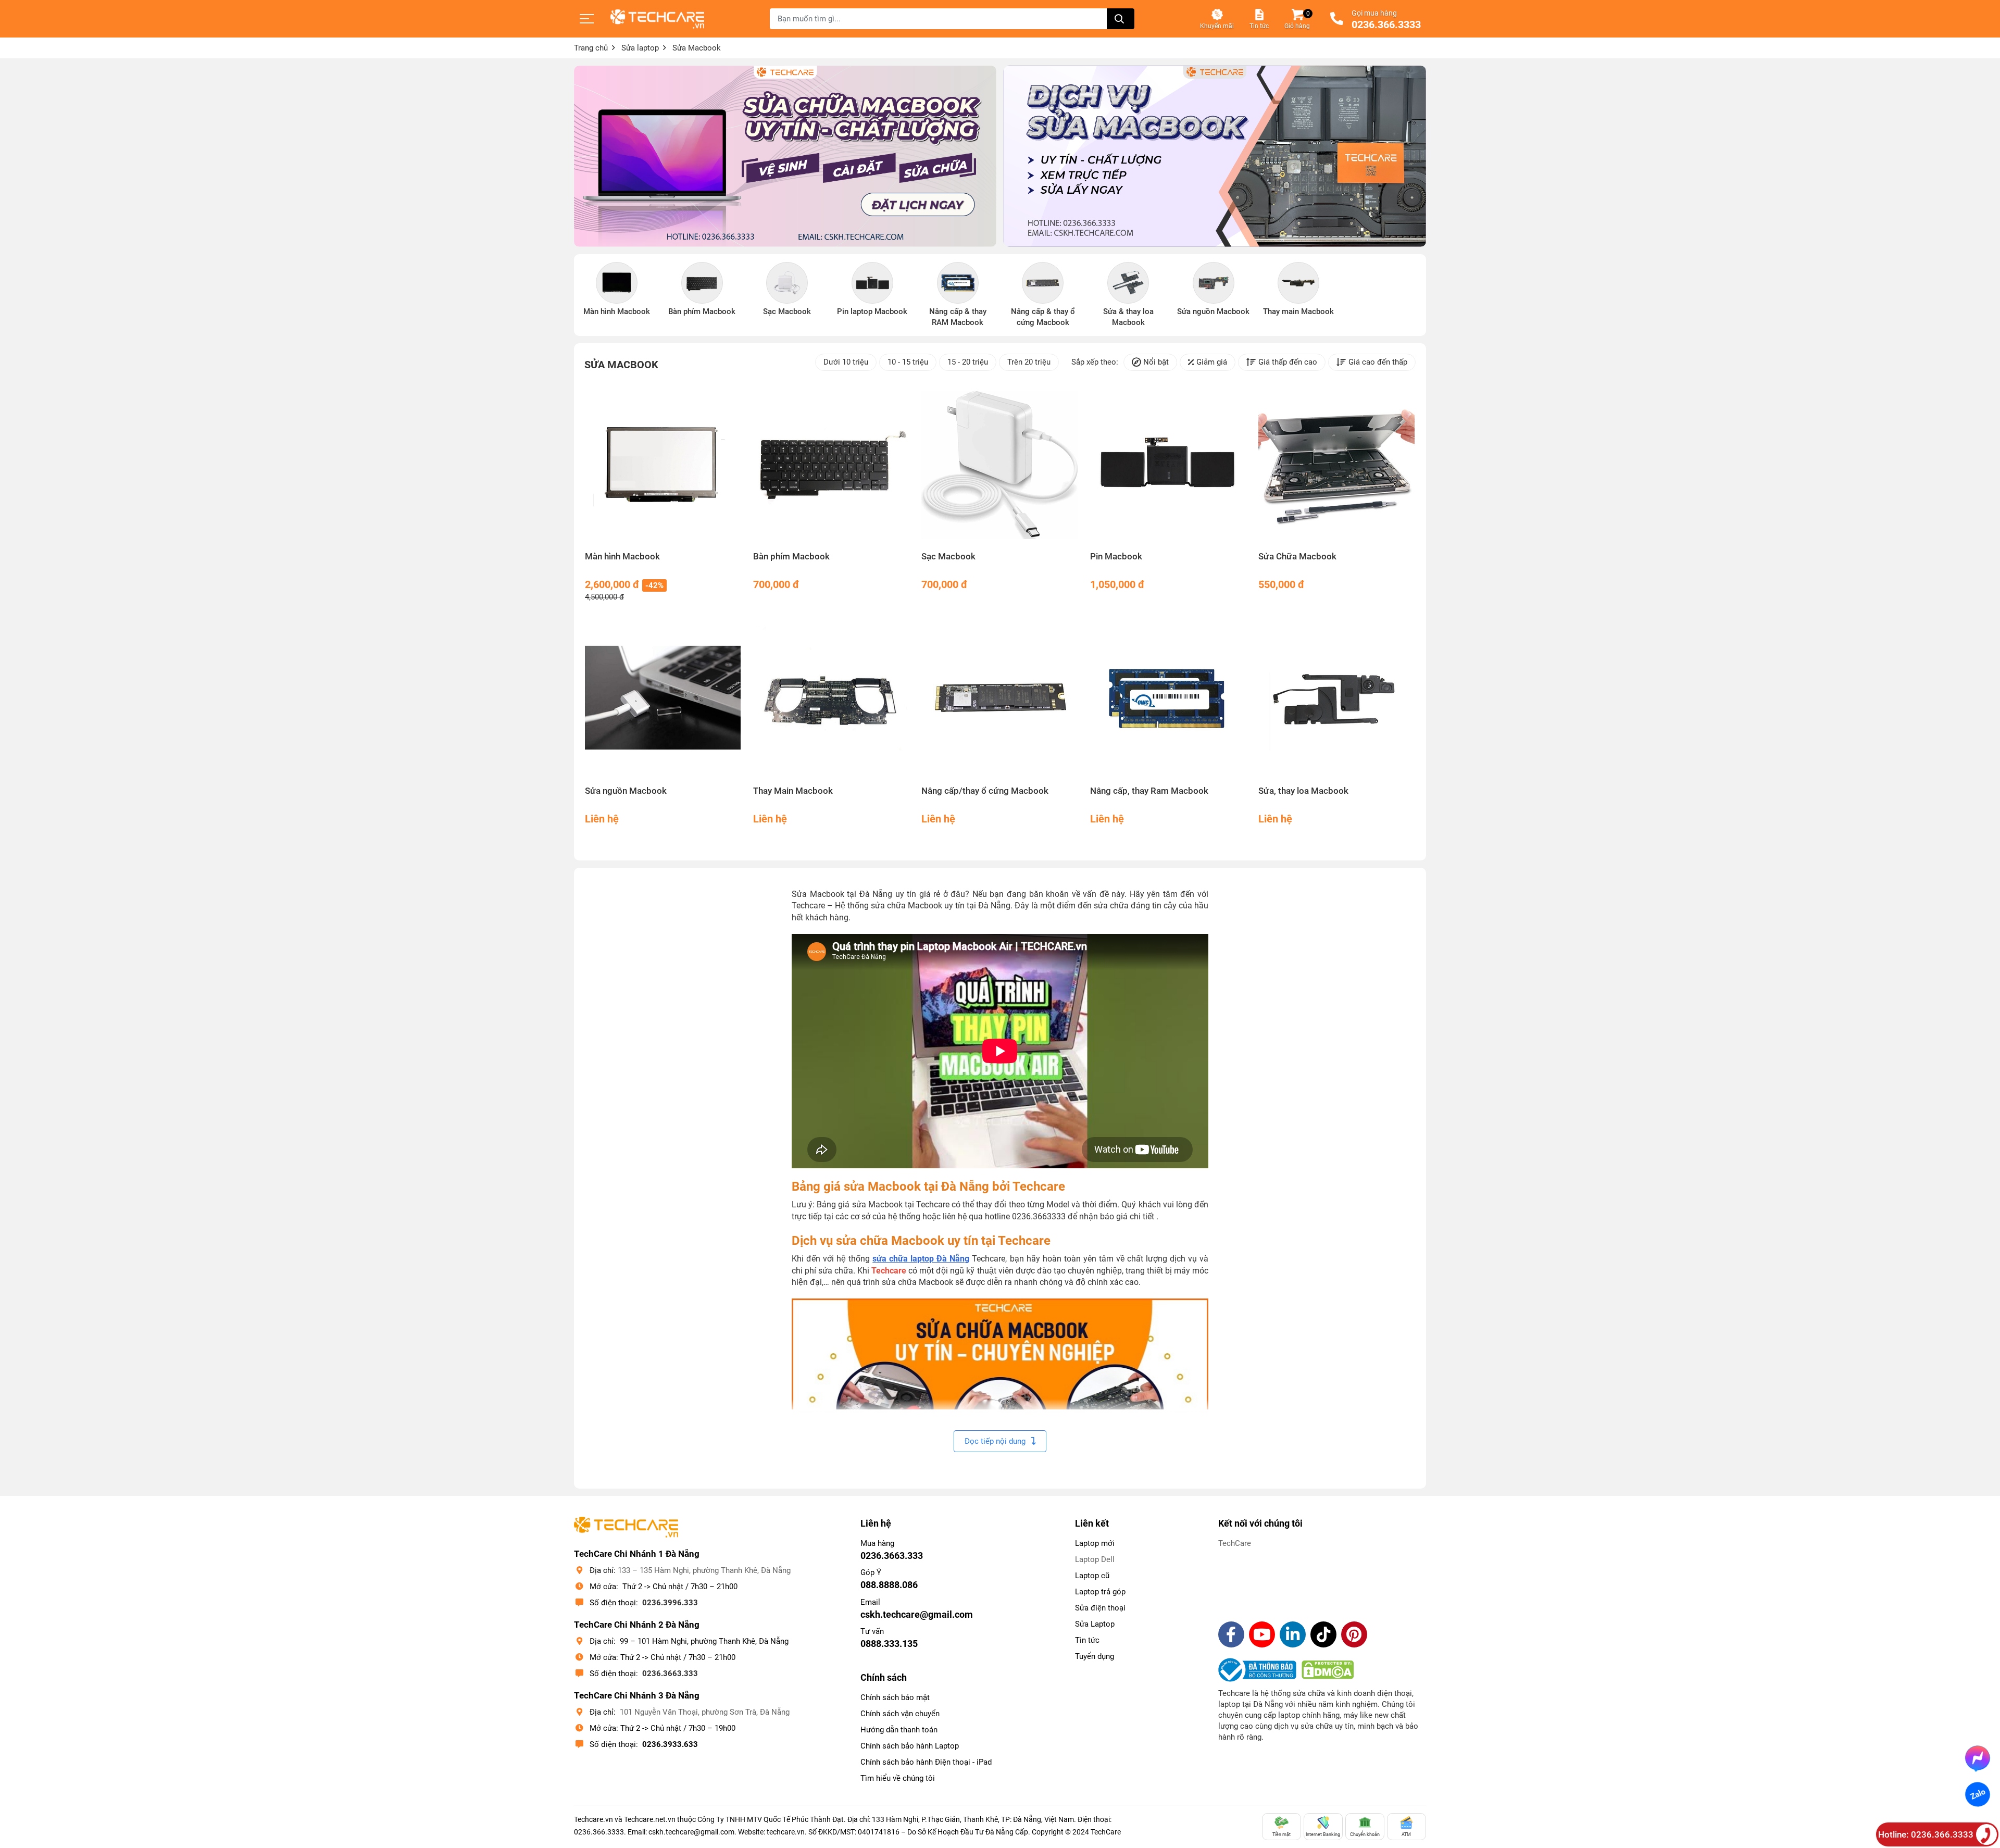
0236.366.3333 (1386, 25)
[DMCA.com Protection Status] (1328, 1670)
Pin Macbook (1116, 557)
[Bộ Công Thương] (1260, 1670)
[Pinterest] (1354, 1634)
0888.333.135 (889, 1644)
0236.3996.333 (670, 1603)
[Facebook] (1231, 1634)
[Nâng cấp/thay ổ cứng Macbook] (1000, 700)
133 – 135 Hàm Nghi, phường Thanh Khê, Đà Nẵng (704, 1570)
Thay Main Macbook (793, 791)
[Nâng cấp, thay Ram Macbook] (1168, 700)
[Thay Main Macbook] (832, 700)
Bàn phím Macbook (791, 557)
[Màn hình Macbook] (663, 465)
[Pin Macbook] (1168, 465)
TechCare (1235, 1543)
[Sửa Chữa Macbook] (1337, 465)
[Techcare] (657, 19)
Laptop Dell (1095, 1559)
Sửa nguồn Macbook (626, 791)
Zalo (1977, 1794)
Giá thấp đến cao (1288, 362)
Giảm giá (1212, 362)
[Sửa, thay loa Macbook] (1337, 700)
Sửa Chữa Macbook (1297, 557)
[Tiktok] (1323, 1634)
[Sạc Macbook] (1000, 465)
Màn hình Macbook (622, 557)
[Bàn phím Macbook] (832, 465)
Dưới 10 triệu (846, 362)
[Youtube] (1262, 1634)
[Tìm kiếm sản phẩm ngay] (1121, 19)
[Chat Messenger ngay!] (1978, 1758)
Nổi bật (1156, 362)
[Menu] (587, 19)
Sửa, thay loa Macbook (1303, 791)
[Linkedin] (1293, 1634)
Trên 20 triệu (1029, 362)
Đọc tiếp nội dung (995, 1441)
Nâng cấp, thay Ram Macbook (1149, 791)
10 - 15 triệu (908, 362)
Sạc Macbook (948, 557)
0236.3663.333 (670, 1674)
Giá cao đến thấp (1378, 362)
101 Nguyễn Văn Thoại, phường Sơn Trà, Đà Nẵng (705, 1712)
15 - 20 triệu (968, 362)
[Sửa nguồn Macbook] (663, 700)
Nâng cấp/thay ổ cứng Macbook (985, 791)
